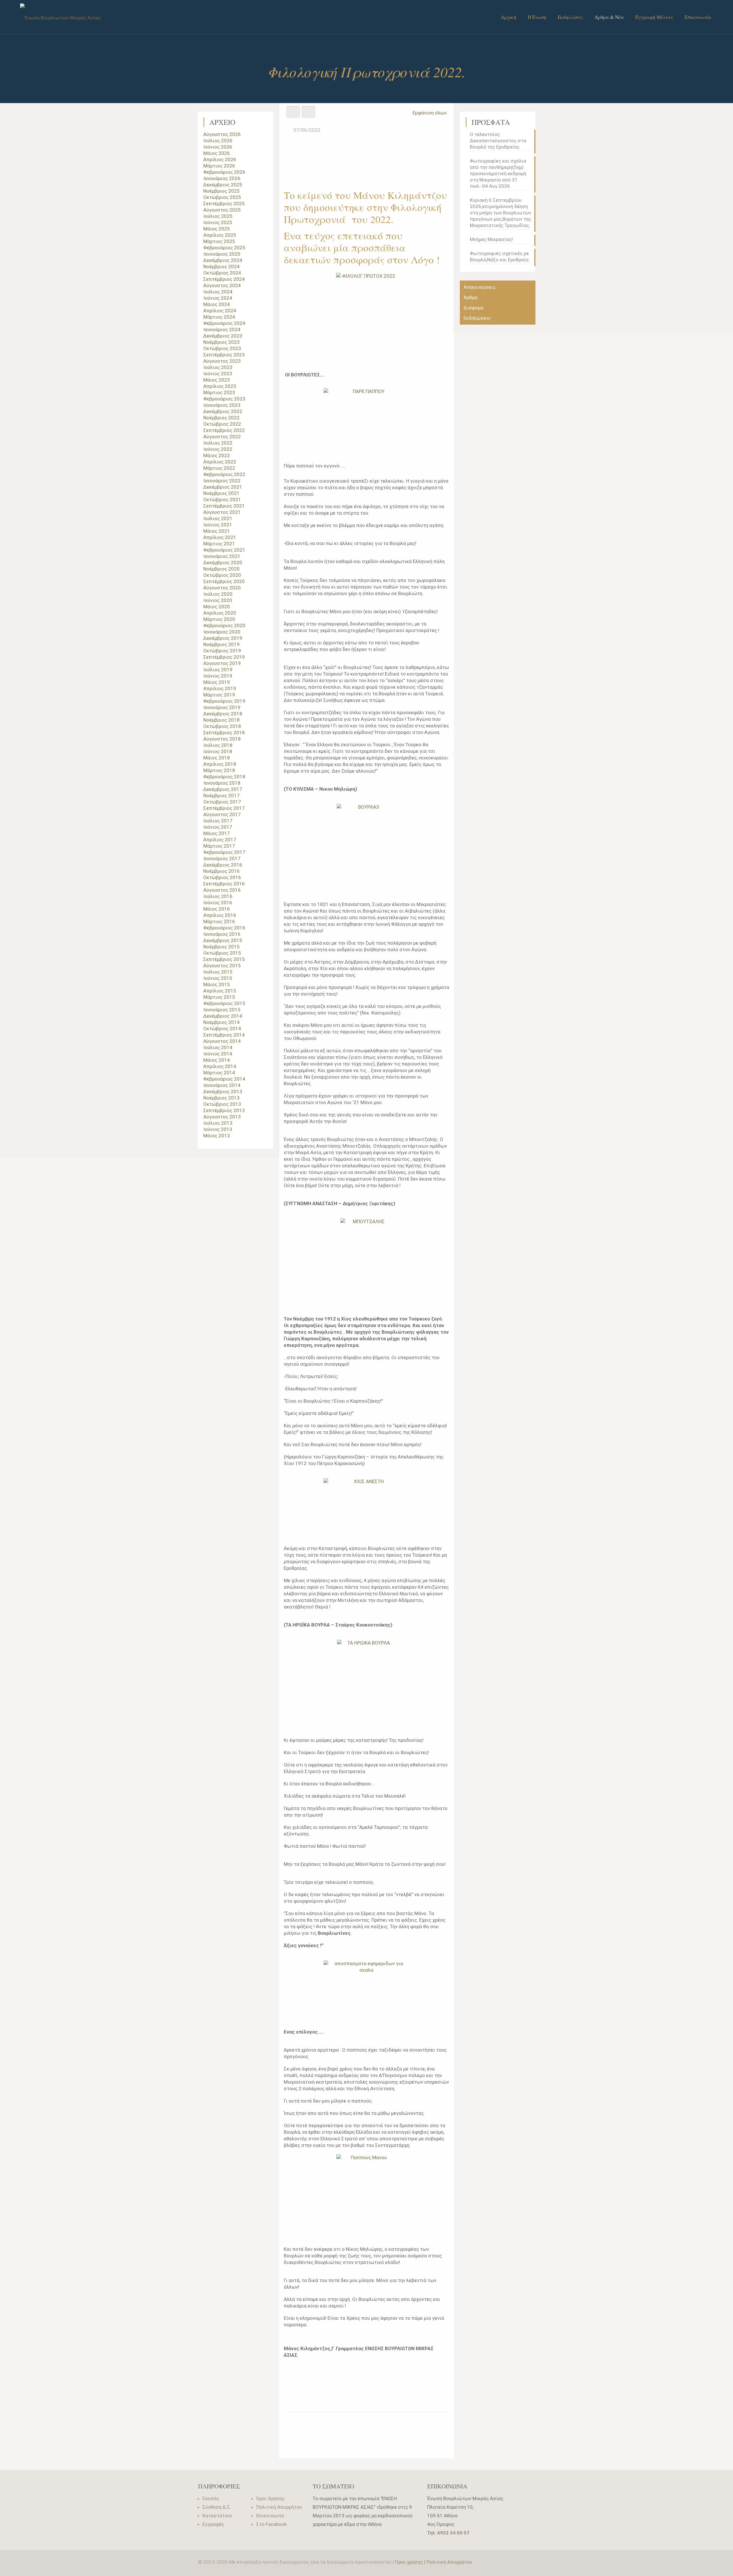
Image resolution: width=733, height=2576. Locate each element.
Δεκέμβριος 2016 (223, 865)
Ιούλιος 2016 (218, 896)
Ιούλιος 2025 (218, 216)
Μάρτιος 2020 (219, 619)
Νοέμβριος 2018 (221, 720)
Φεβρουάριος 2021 (224, 550)
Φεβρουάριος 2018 (224, 777)
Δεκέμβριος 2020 (223, 562)
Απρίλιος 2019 (220, 688)
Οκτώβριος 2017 (222, 802)
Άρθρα (471, 297)
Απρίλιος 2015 (220, 991)
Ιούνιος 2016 (218, 903)
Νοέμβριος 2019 (221, 644)
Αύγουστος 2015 (222, 966)
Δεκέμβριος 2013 (223, 1091)
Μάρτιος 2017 (219, 846)
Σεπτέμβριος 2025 (224, 204)
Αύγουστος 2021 (222, 512)
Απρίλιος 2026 (220, 159)
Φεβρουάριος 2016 (224, 928)
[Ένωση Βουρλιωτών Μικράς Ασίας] (60, 17)
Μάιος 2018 (217, 758)
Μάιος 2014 (217, 1060)
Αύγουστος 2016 (222, 890)
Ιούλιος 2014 (218, 1047)
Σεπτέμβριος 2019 (224, 657)
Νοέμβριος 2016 (221, 871)
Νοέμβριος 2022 (221, 418)
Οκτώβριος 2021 (222, 500)
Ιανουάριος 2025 (222, 254)
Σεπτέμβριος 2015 (224, 959)
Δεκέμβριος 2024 (223, 260)
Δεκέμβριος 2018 (223, 714)
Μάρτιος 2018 (219, 770)
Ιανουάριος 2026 (222, 178)
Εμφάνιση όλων (430, 113)
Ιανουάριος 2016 (222, 934)
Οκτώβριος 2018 (222, 726)
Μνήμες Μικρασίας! (491, 239)
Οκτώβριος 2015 (222, 953)
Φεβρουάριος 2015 (224, 1003)
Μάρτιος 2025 (219, 241)
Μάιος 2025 (217, 229)
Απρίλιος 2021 (220, 537)
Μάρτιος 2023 (219, 392)
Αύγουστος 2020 (222, 588)
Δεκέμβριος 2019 (223, 638)
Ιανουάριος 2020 (222, 632)
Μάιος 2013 (217, 1136)
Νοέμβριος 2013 (221, 1098)
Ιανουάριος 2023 (222, 405)
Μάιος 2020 (217, 607)
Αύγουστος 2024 (222, 285)
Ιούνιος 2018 (218, 751)
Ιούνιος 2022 (218, 449)
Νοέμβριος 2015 (221, 947)
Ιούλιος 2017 (218, 821)
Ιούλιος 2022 (218, 443)
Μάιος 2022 (217, 455)
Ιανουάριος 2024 (222, 329)
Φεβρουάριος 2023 (224, 399)
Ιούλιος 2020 (218, 594)
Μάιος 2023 (217, 380)
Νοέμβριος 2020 (221, 569)
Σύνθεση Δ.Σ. (217, 2507)
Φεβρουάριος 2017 (224, 852)
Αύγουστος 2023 (222, 361)
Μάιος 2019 (217, 682)
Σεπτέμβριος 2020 (224, 581)
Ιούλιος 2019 (218, 670)
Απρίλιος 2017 (220, 840)
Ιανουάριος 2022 (222, 481)
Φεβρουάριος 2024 (224, 323)
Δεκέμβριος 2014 (223, 1016)
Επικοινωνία (270, 2516)
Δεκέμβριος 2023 (223, 336)
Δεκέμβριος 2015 (223, 940)
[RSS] (526, 2562)
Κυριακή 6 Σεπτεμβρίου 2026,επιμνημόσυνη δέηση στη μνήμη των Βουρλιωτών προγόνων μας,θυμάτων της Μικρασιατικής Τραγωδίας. (501, 213)
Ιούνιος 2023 (218, 374)
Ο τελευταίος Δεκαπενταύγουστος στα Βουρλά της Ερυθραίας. (498, 141)
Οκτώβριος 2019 (222, 651)
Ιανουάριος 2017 (222, 858)
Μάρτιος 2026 (219, 166)
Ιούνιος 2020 (218, 600)
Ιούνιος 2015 (218, 978)
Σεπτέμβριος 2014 (224, 1035)
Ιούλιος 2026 (218, 141)
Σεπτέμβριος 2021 (224, 506)
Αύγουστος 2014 (222, 1041)
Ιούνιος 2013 (218, 1129)
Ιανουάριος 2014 (222, 1085)
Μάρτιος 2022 (219, 468)
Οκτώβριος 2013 (222, 1104)
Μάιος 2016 (217, 909)
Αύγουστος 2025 (222, 210)
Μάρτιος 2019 (219, 695)
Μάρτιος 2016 (219, 921)
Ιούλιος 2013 (218, 1123)
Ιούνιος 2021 (218, 525)
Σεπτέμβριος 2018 (224, 733)
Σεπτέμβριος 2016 (224, 884)
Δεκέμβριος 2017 (223, 789)
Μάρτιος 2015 (219, 997)
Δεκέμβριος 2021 (223, 487)
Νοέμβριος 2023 (221, 342)
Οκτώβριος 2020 (222, 575)
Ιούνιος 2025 (218, 222)
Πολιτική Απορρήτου (279, 2507)
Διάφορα (473, 308)
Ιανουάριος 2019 (222, 707)
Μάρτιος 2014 (219, 1073)
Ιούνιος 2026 (218, 147)
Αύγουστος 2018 (222, 739)
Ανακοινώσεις (479, 287)
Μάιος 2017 (217, 833)
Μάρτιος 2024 (219, 317)
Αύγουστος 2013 (222, 1117)
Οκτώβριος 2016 (222, 877)
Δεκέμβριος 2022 (223, 411)
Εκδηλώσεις (477, 318)
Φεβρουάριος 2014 (224, 1079)
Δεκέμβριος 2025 (223, 185)
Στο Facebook (271, 2524)
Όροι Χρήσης (270, 2498)
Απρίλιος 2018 (220, 764)
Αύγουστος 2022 (222, 437)
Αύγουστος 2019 (222, 663)
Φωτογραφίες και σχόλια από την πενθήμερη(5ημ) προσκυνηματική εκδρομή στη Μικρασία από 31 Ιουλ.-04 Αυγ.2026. (498, 173)
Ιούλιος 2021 (218, 518)
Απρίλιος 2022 (220, 462)
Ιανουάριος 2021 (222, 556)
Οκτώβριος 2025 (222, 197)
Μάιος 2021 (217, 531)
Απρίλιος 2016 (220, 915)
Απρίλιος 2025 (220, 235)
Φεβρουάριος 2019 (224, 701)
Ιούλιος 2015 (218, 972)
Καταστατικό (217, 2516)
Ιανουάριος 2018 (222, 783)
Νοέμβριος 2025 (221, 191)
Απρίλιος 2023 (220, 386)
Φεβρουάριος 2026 (224, 172)
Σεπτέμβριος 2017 (224, 808)
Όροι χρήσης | (411, 2562)
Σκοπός (211, 2498)
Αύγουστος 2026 (222, 134)
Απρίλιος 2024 (220, 311)
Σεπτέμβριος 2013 (224, 1110)
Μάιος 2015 (217, 984)
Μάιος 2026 (217, 153)
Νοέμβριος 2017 (221, 795)
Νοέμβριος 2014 (221, 1022)
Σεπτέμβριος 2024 (224, 279)
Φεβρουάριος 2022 (224, 474)
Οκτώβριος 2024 (222, 273)
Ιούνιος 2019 (218, 676)
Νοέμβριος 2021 (221, 493)
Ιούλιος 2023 (218, 367)
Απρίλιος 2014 (220, 1066)
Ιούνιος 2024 (218, 298)
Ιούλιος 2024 (218, 292)
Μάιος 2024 (217, 304)
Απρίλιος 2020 (220, 613)
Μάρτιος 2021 (219, 544)
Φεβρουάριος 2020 (224, 625)
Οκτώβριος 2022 (222, 424)
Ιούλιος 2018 (218, 745)
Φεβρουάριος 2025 (224, 248)
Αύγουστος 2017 (222, 814)
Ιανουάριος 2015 (222, 1010)
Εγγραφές (213, 2524)
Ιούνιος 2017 (218, 827)
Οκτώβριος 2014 (222, 1029)
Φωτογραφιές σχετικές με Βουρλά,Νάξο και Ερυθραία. (500, 256)
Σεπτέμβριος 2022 (224, 430)
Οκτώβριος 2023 (222, 348)
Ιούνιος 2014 (218, 1054)
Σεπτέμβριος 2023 (224, 355)
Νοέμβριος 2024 (221, 267)
